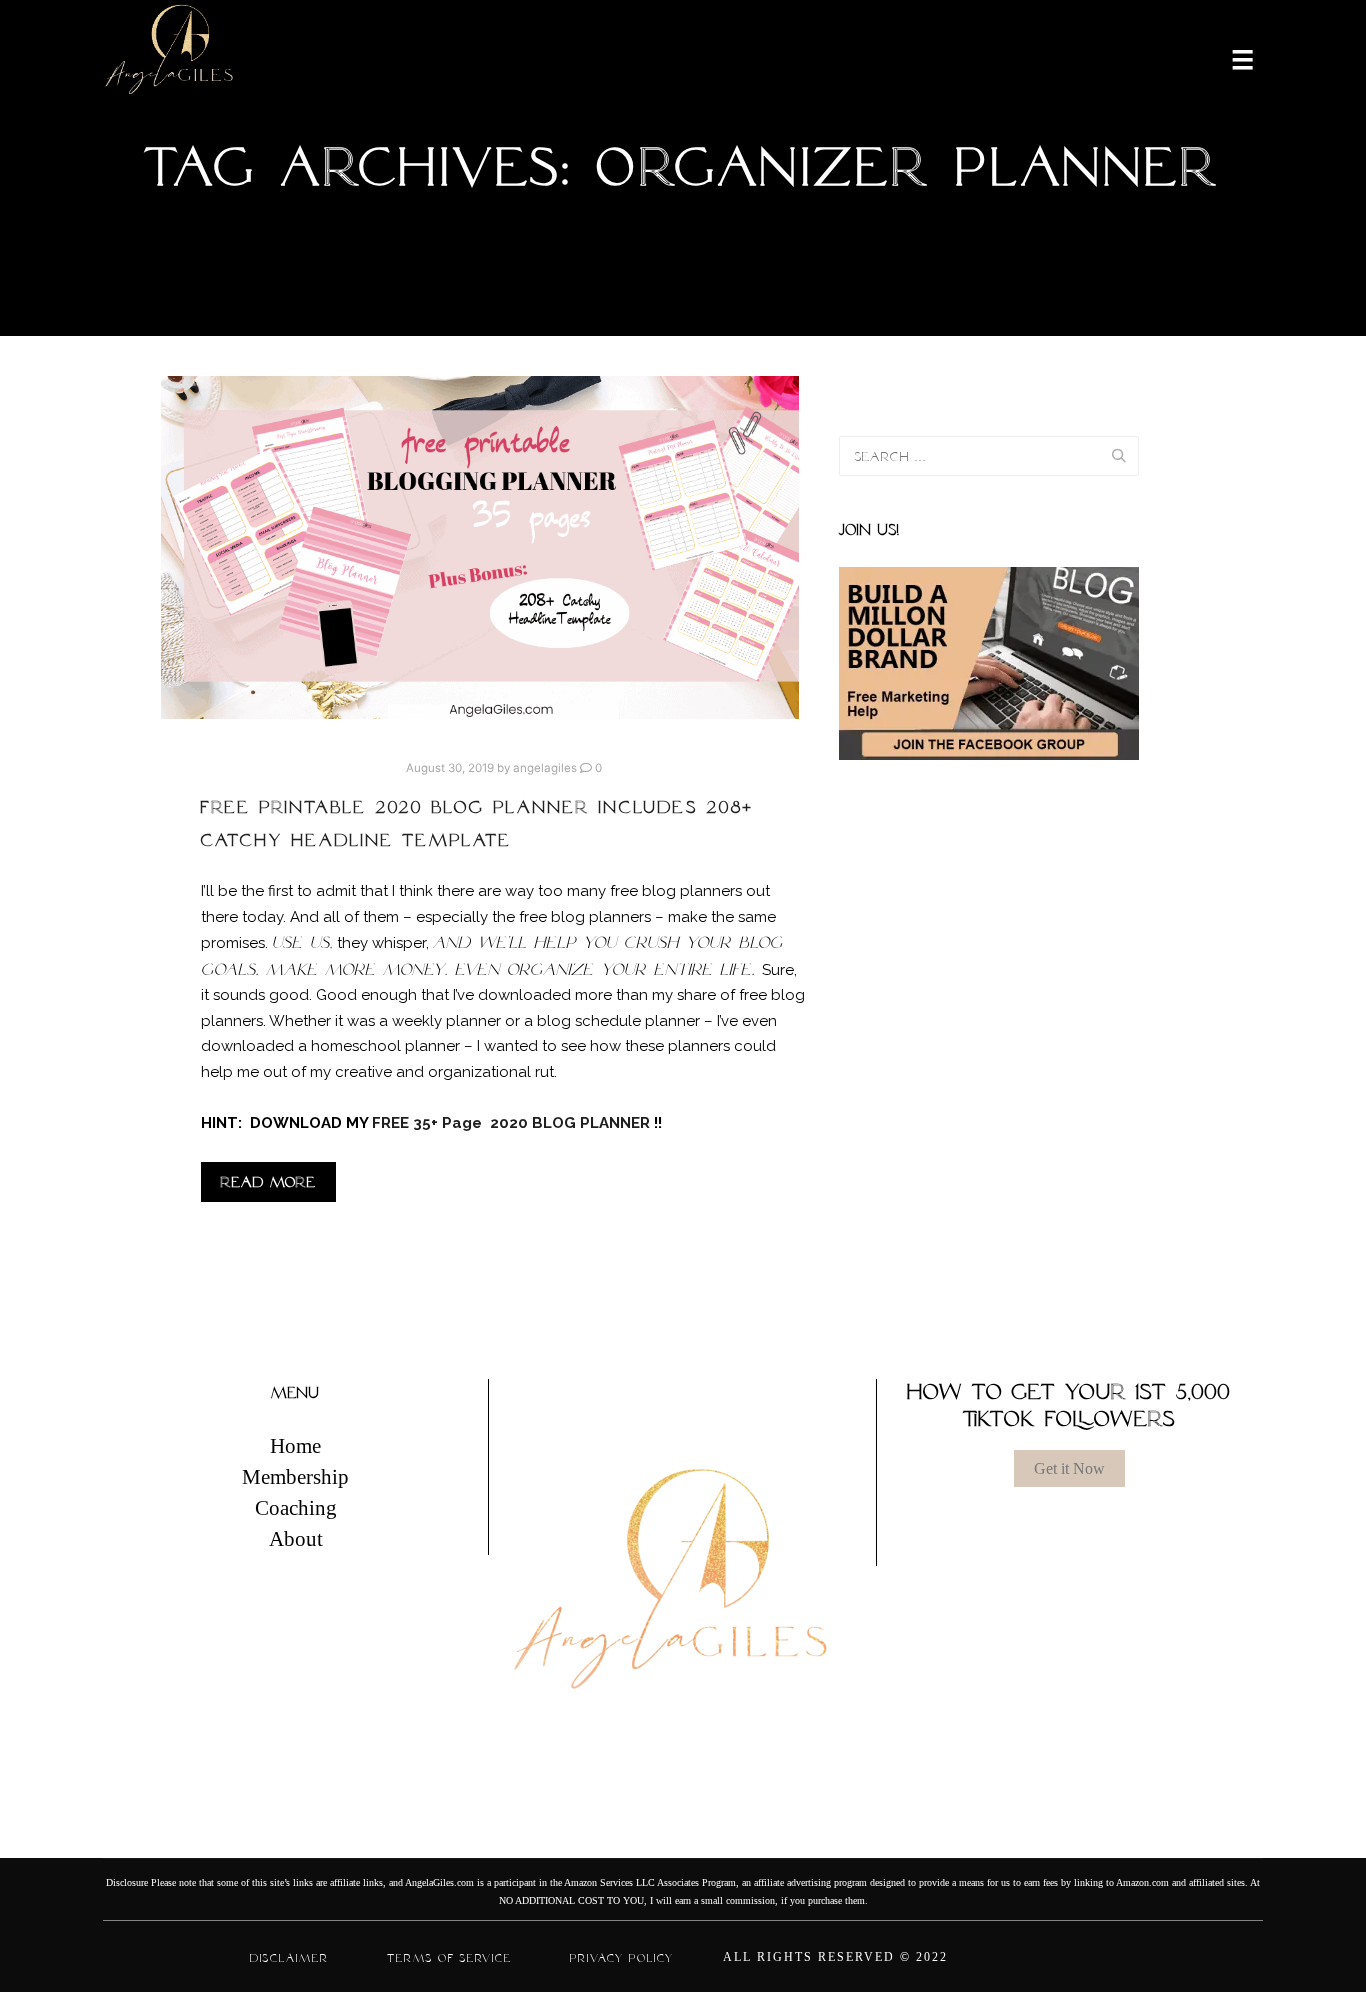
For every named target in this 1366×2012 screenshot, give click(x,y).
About (296, 1539)
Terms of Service (449, 1958)
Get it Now (1069, 1468)
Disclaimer (289, 1958)
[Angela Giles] (170, 58)
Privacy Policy (622, 1958)
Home (295, 1446)
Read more (268, 1182)
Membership (295, 1477)
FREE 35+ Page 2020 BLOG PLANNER (513, 1123)
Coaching (296, 1508)
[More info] (1230, 58)
